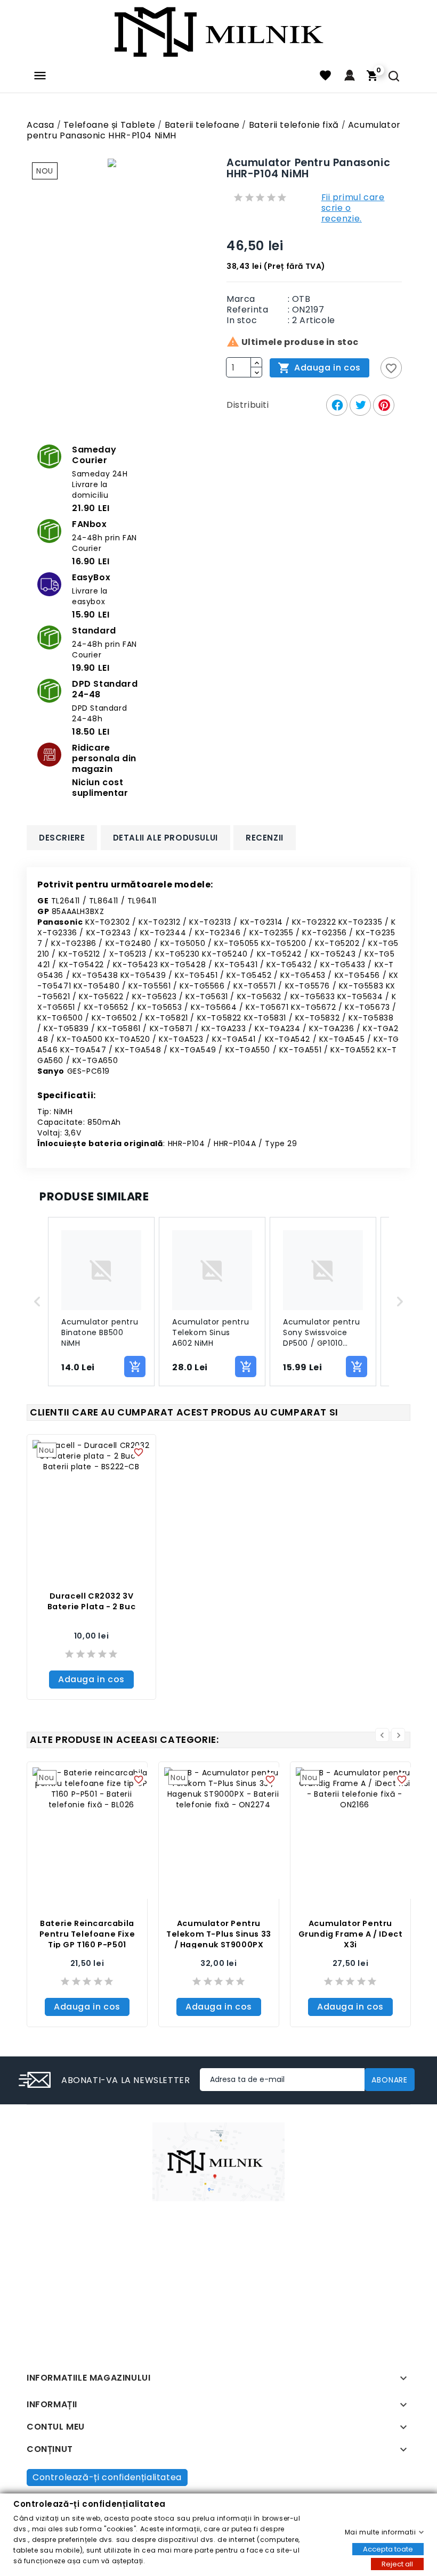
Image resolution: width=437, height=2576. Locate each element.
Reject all (397, 2563)
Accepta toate (388, 2549)
